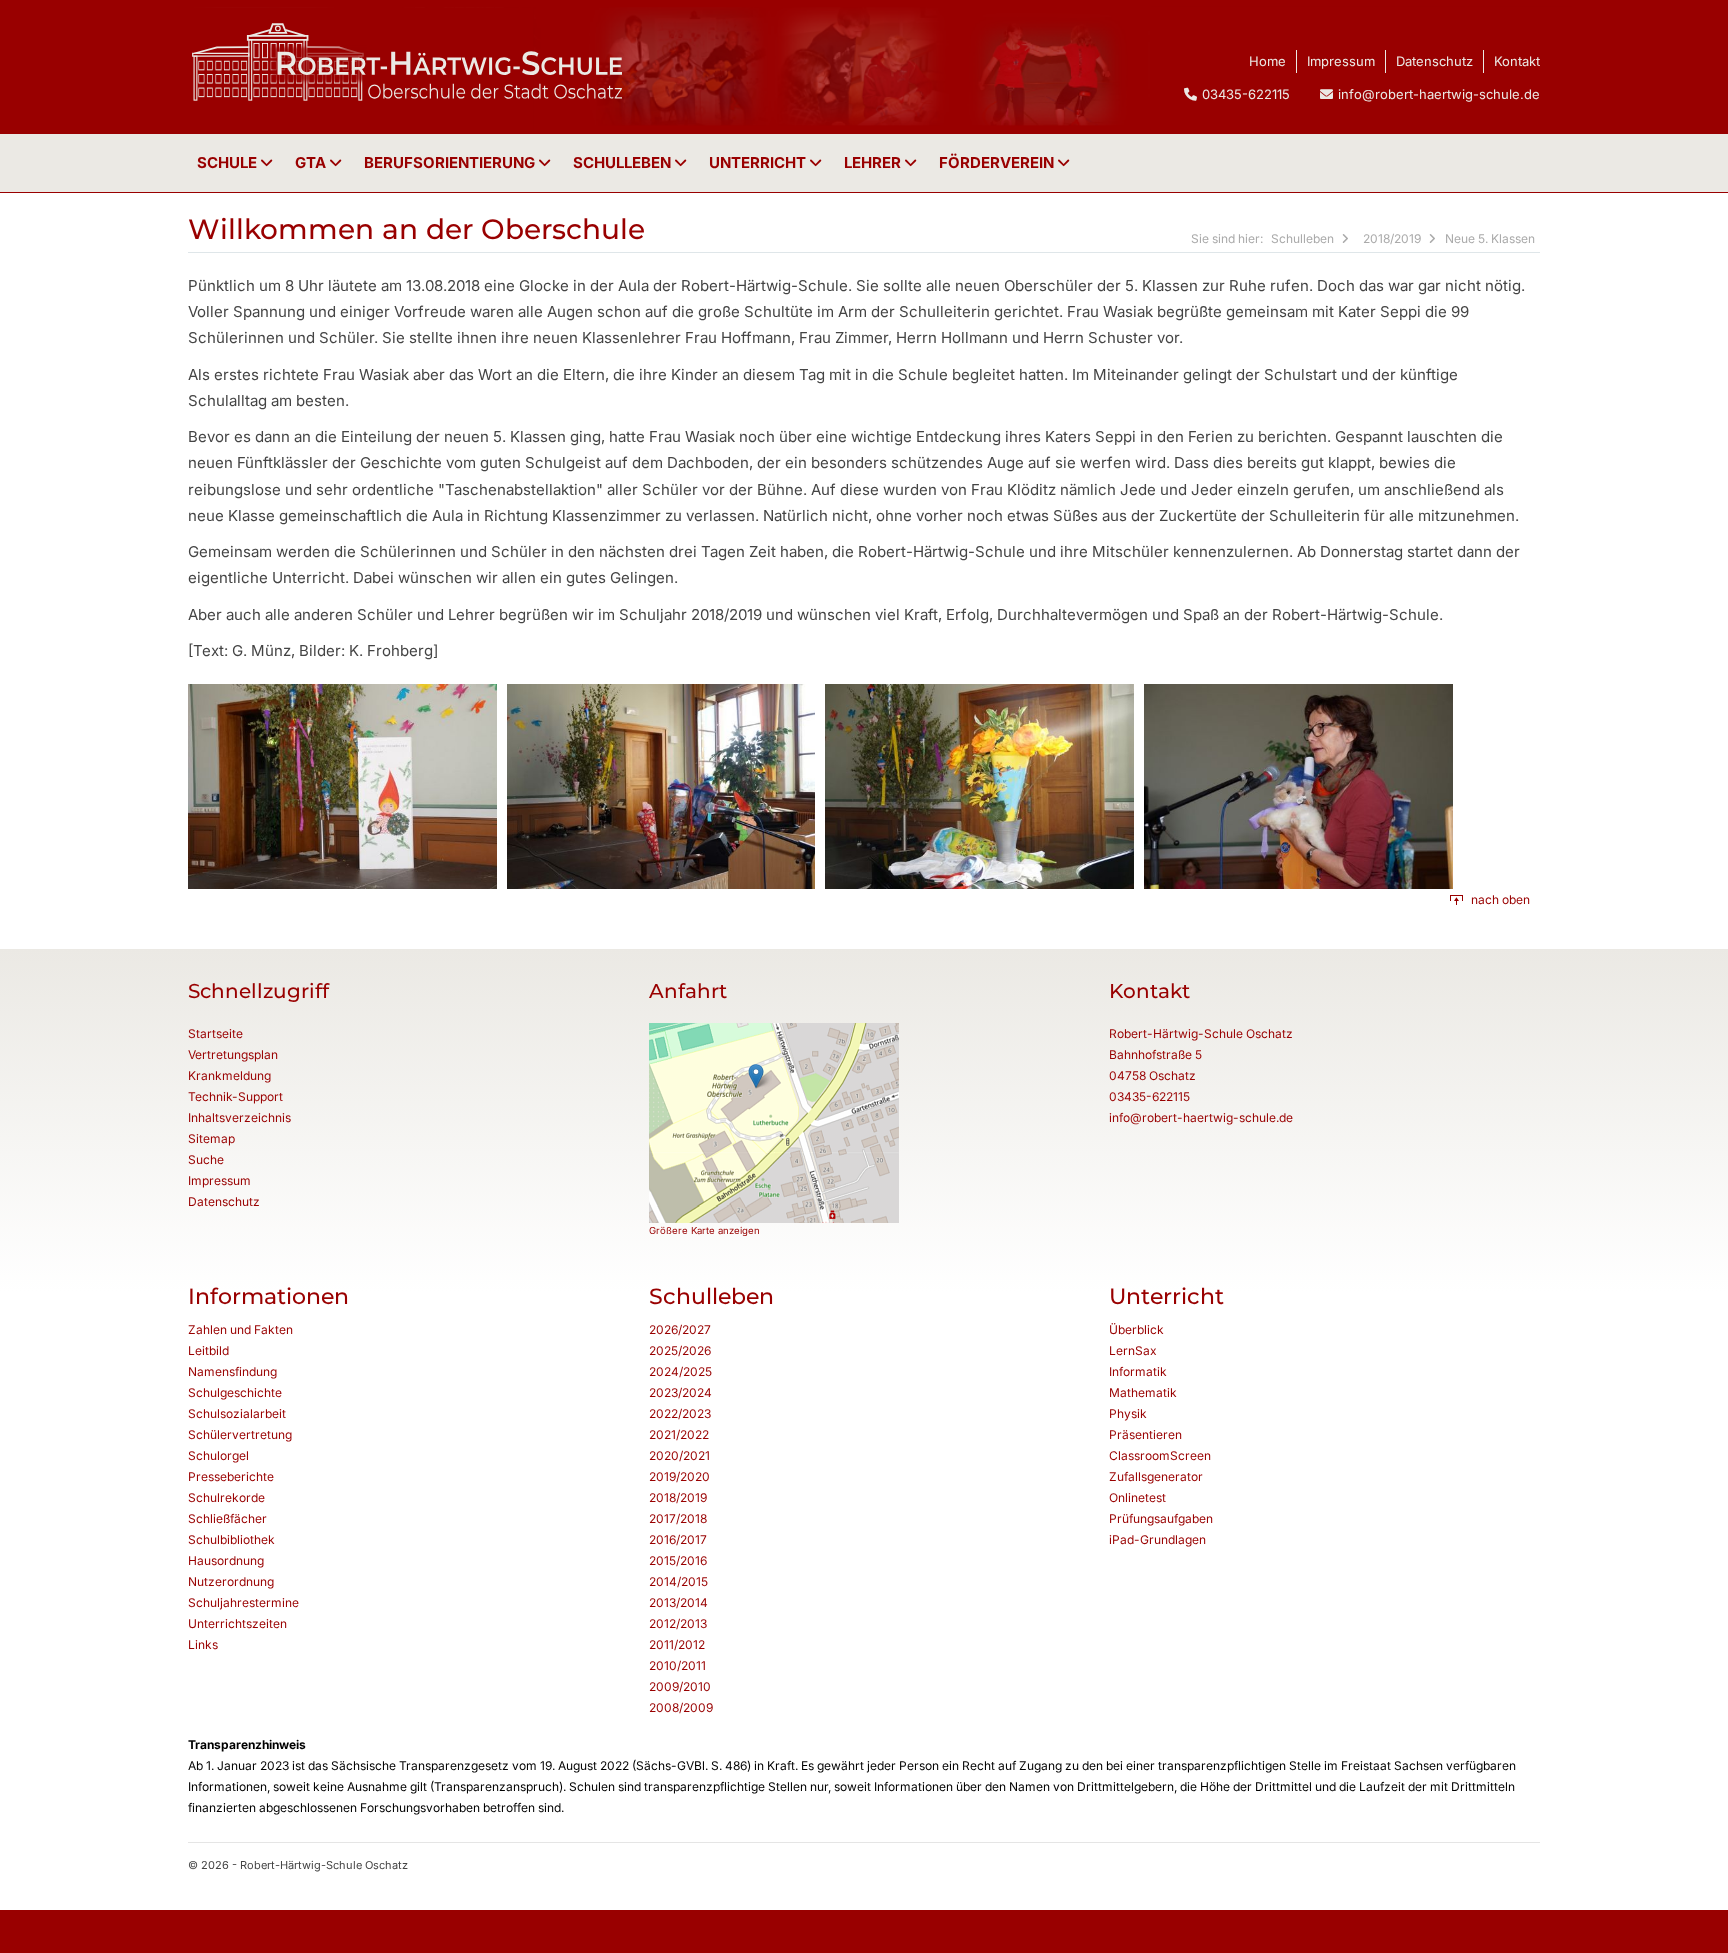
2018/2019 (1392, 238)
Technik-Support (235, 1096)
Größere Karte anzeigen (704, 1230)
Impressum (1341, 61)
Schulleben (624, 162)
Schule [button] (229, 162)
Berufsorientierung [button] (451, 162)
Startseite (215, 1033)
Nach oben (1500, 899)
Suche (206, 1159)
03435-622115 (1149, 1096)
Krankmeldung (229, 1075)
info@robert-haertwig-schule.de (1439, 94)
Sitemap (211, 1138)
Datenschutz (1434, 61)
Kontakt (1517, 61)
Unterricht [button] (759, 162)
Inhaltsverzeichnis (239, 1117)
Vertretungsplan (233, 1054)
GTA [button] (312, 162)
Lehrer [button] (874, 162)
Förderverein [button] (998, 162)
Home (1267, 61)
